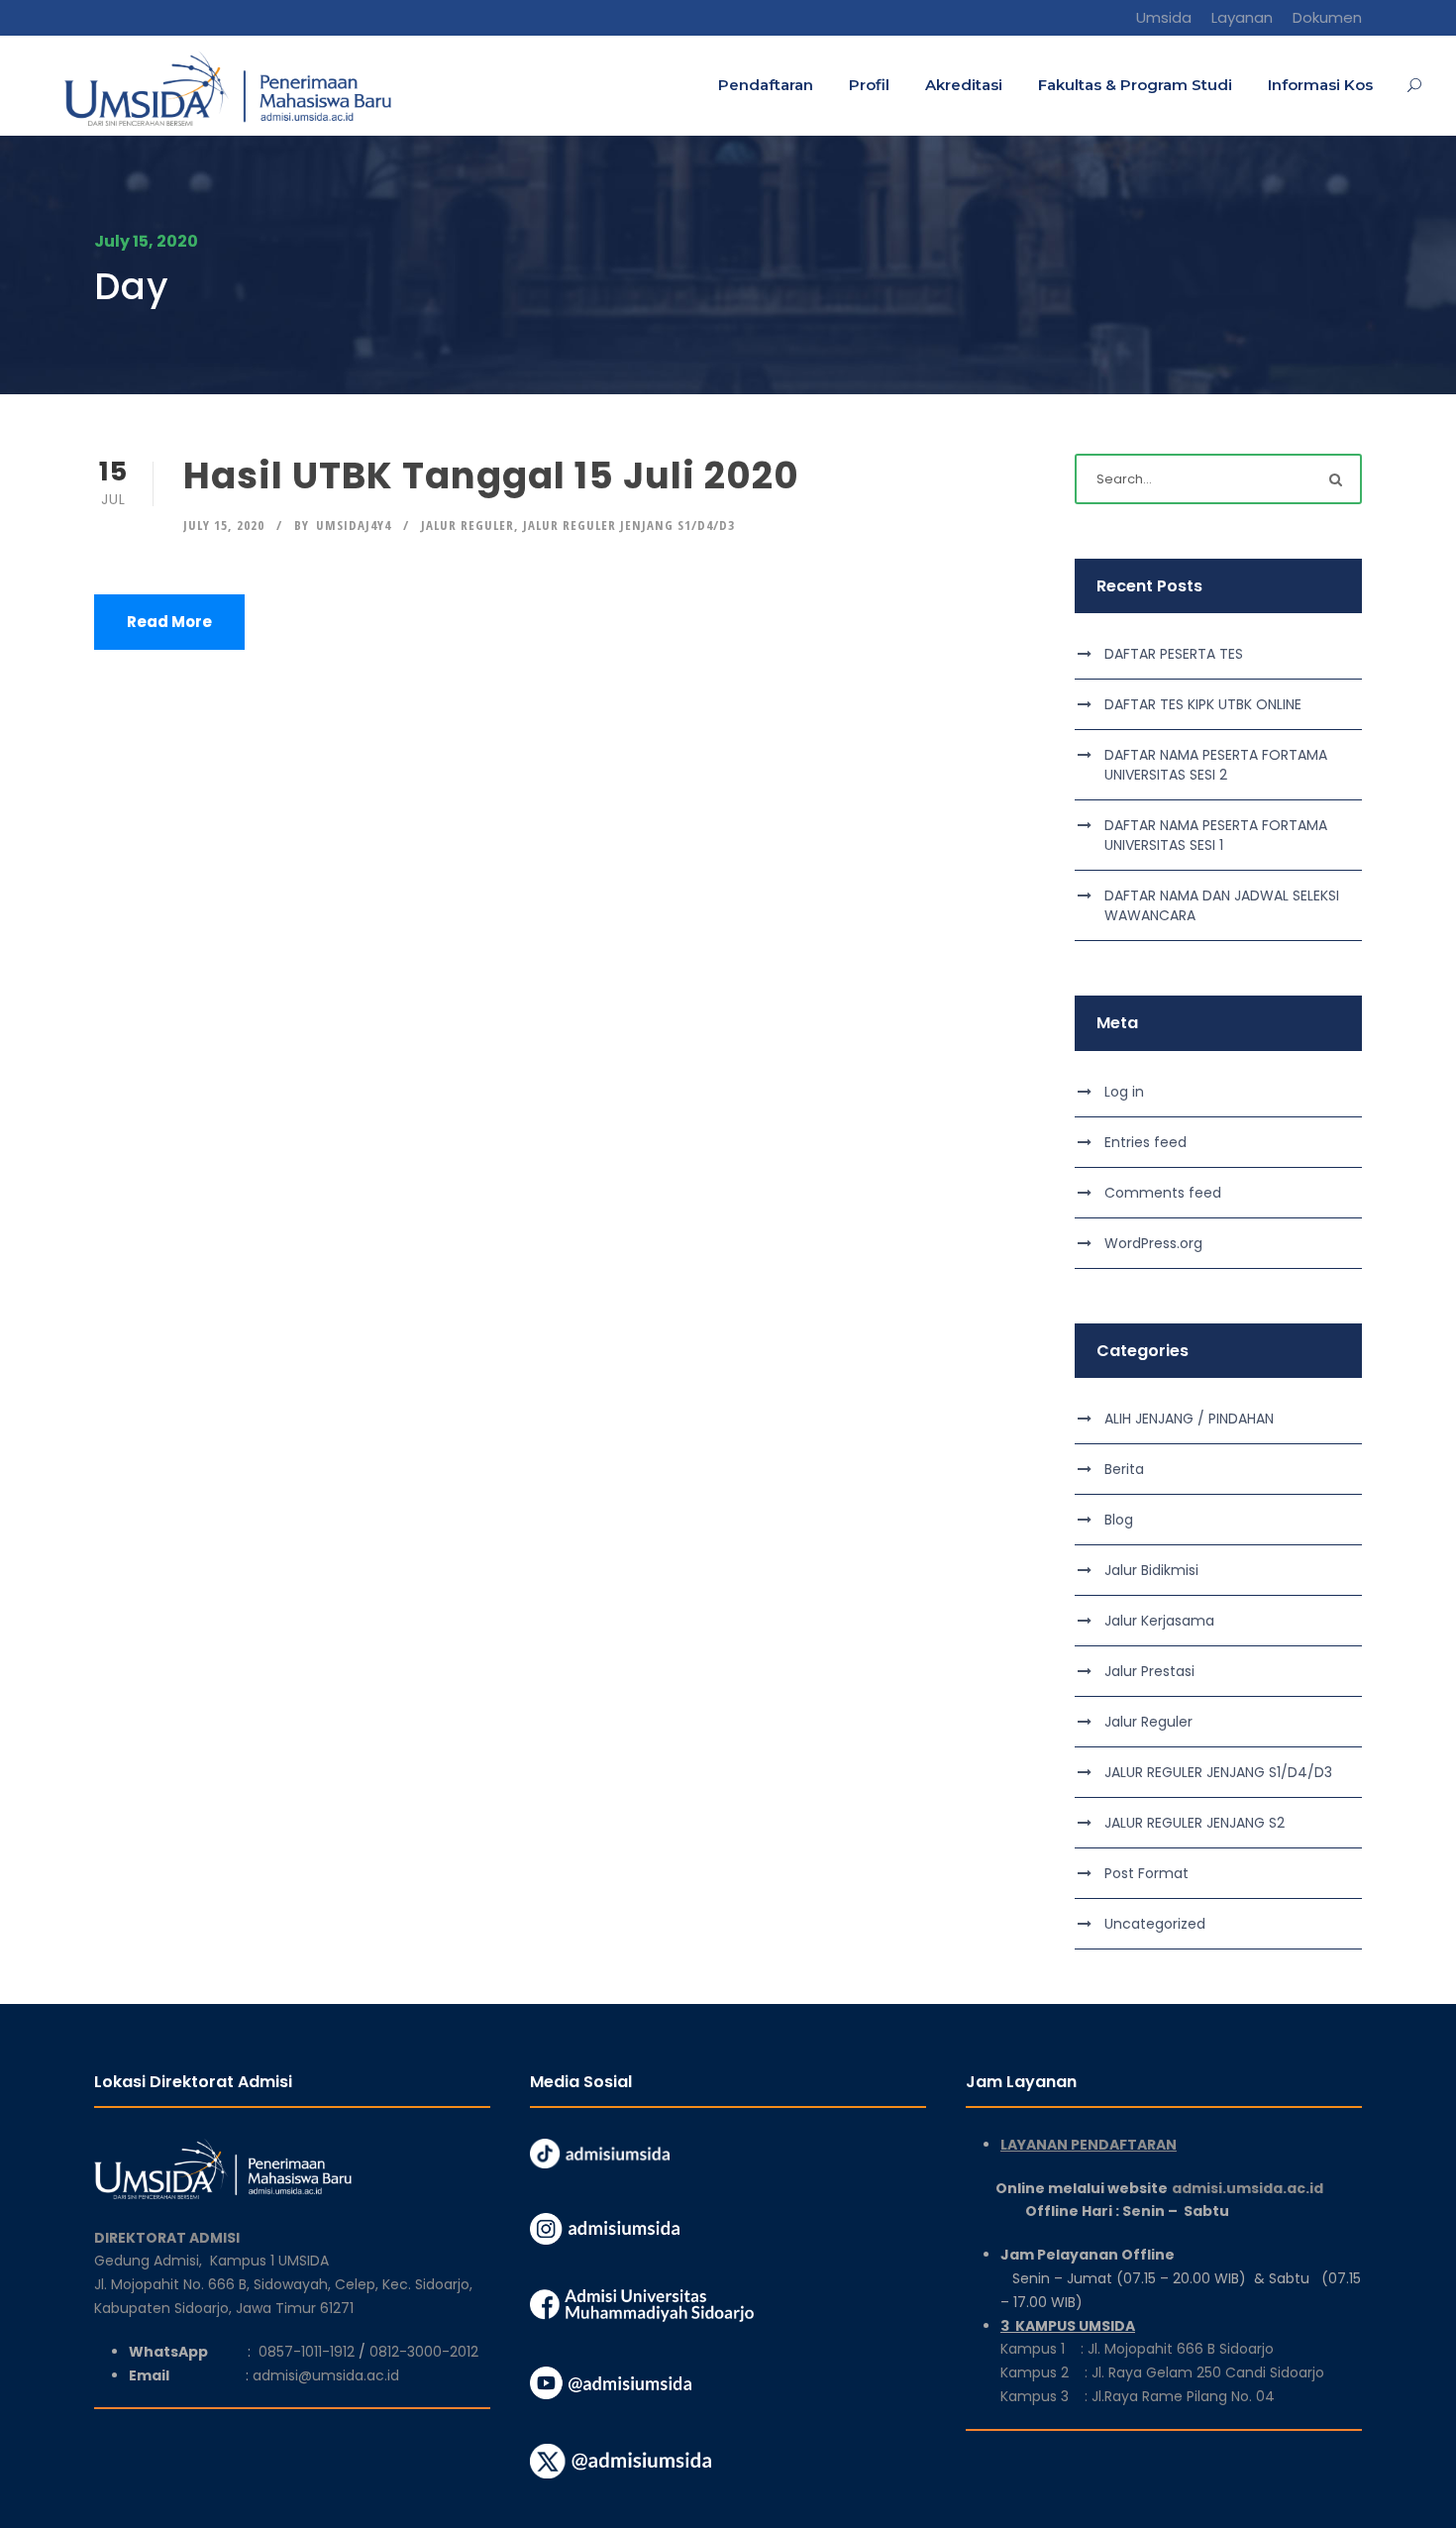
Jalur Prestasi (1149, 1671)
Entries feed (1145, 1142)
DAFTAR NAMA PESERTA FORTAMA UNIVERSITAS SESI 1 (1216, 835)
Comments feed (1163, 1193)
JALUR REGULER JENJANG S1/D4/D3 (629, 525)
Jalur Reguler (468, 525)
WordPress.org (1153, 1243)
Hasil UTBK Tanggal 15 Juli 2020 (491, 475)
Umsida (1164, 17)
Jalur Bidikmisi (1151, 1570)
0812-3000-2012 (424, 2352)
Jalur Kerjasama (1159, 1621)
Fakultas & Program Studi (1135, 85)
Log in (1124, 1092)
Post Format (1146, 1873)
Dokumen (1327, 17)
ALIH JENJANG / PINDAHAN (1189, 1419)
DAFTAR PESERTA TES (1174, 654)
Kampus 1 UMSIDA (269, 2261)
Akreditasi (964, 85)
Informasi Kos (1320, 85)
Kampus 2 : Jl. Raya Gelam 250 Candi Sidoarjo (1162, 2372)
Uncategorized (1155, 1924)
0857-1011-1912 (307, 2352)
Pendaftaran (766, 85)
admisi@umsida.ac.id (326, 2375)
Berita (1124, 1469)
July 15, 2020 (224, 525)
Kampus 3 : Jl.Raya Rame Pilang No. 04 (1138, 2396)
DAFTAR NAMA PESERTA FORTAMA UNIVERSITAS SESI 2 (1216, 765)
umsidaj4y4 (354, 525)
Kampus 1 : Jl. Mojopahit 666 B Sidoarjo (1137, 2349)
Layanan (1242, 17)
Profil (869, 85)
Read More (169, 622)
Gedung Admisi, (152, 2261)
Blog (1119, 1520)
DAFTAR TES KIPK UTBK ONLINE (1203, 704)
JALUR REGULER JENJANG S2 (1195, 1823)
